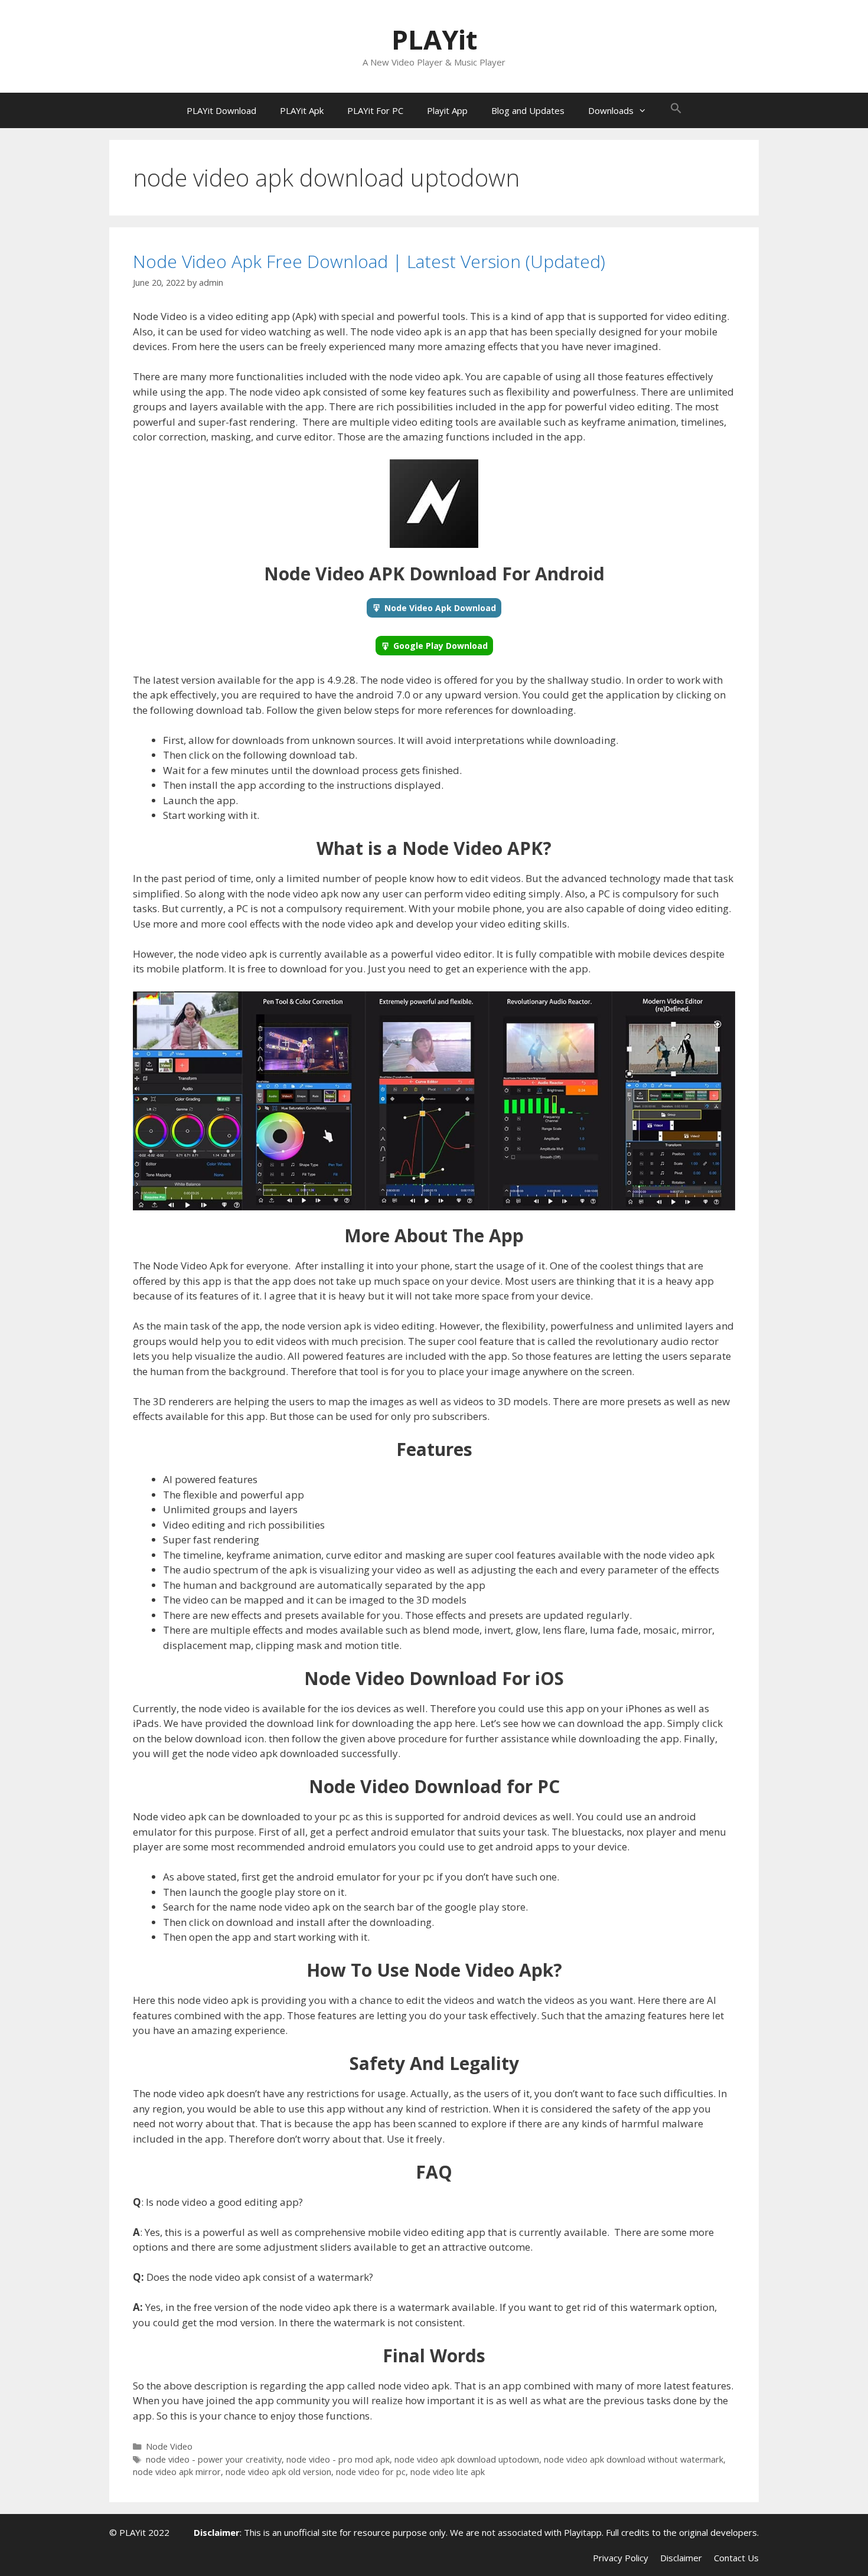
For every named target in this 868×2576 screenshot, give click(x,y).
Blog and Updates (528, 110)
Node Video (169, 2446)
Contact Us (736, 2558)
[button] (676, 110)
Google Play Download (440, 646)
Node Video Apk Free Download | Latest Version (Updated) (369, 261)
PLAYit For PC (375, 110)
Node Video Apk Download (440, 608)
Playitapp (583, 2532)
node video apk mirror (177, 2472)
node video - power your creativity (214, 2459)
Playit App (447, 110)
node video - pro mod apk (338, 2459)
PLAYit (434, 39)
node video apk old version (278, 2472)
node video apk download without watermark (634, 2459)
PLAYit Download (221, 110)
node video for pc (371, 2472)
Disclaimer (681, 2558)
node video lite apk (448, 2472)
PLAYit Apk (302, 110)
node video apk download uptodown (467, 2459)
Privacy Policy (621, 2558)
